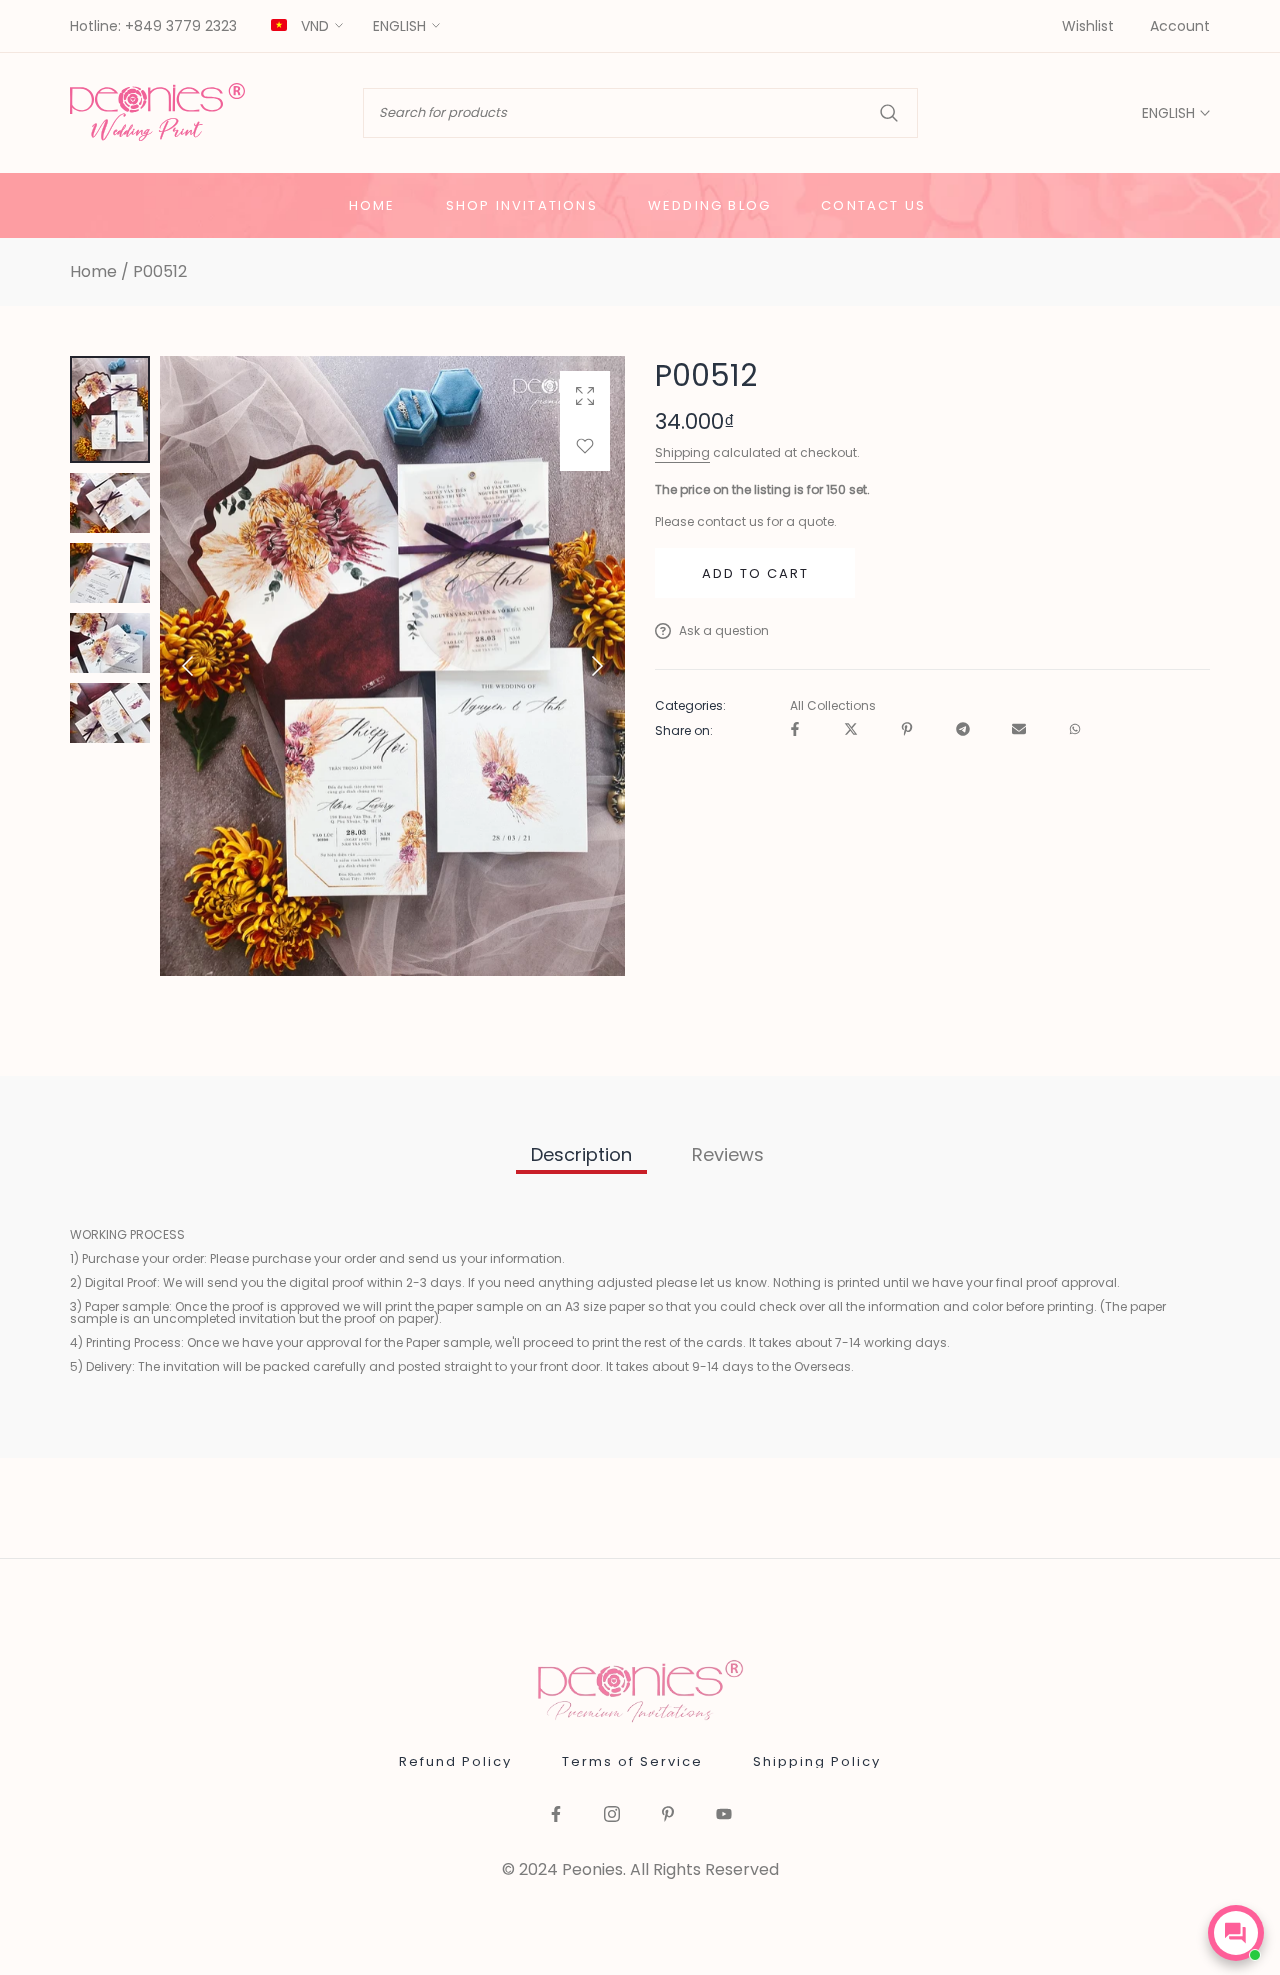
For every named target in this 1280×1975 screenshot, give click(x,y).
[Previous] (204, 666)
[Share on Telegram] (963, 730)
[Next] (581, 666)
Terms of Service (632, 1761)
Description (581, 1154)
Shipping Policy (817, 1761)
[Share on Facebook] (795, 730)
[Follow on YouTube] (724, 1815)
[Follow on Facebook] (556, 1815)
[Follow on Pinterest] (668, 1815)
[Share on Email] (1019, 730)
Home (93, 272)
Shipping (682, 452)
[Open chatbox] (1236, 1933)
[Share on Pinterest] (907, 730)
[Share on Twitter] (851, 730)
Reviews (728, 1154)
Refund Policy (455, 1761)
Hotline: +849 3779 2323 (153, 27)
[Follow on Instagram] (612, 1815)
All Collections (833, 706)
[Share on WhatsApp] (1075, 730)
